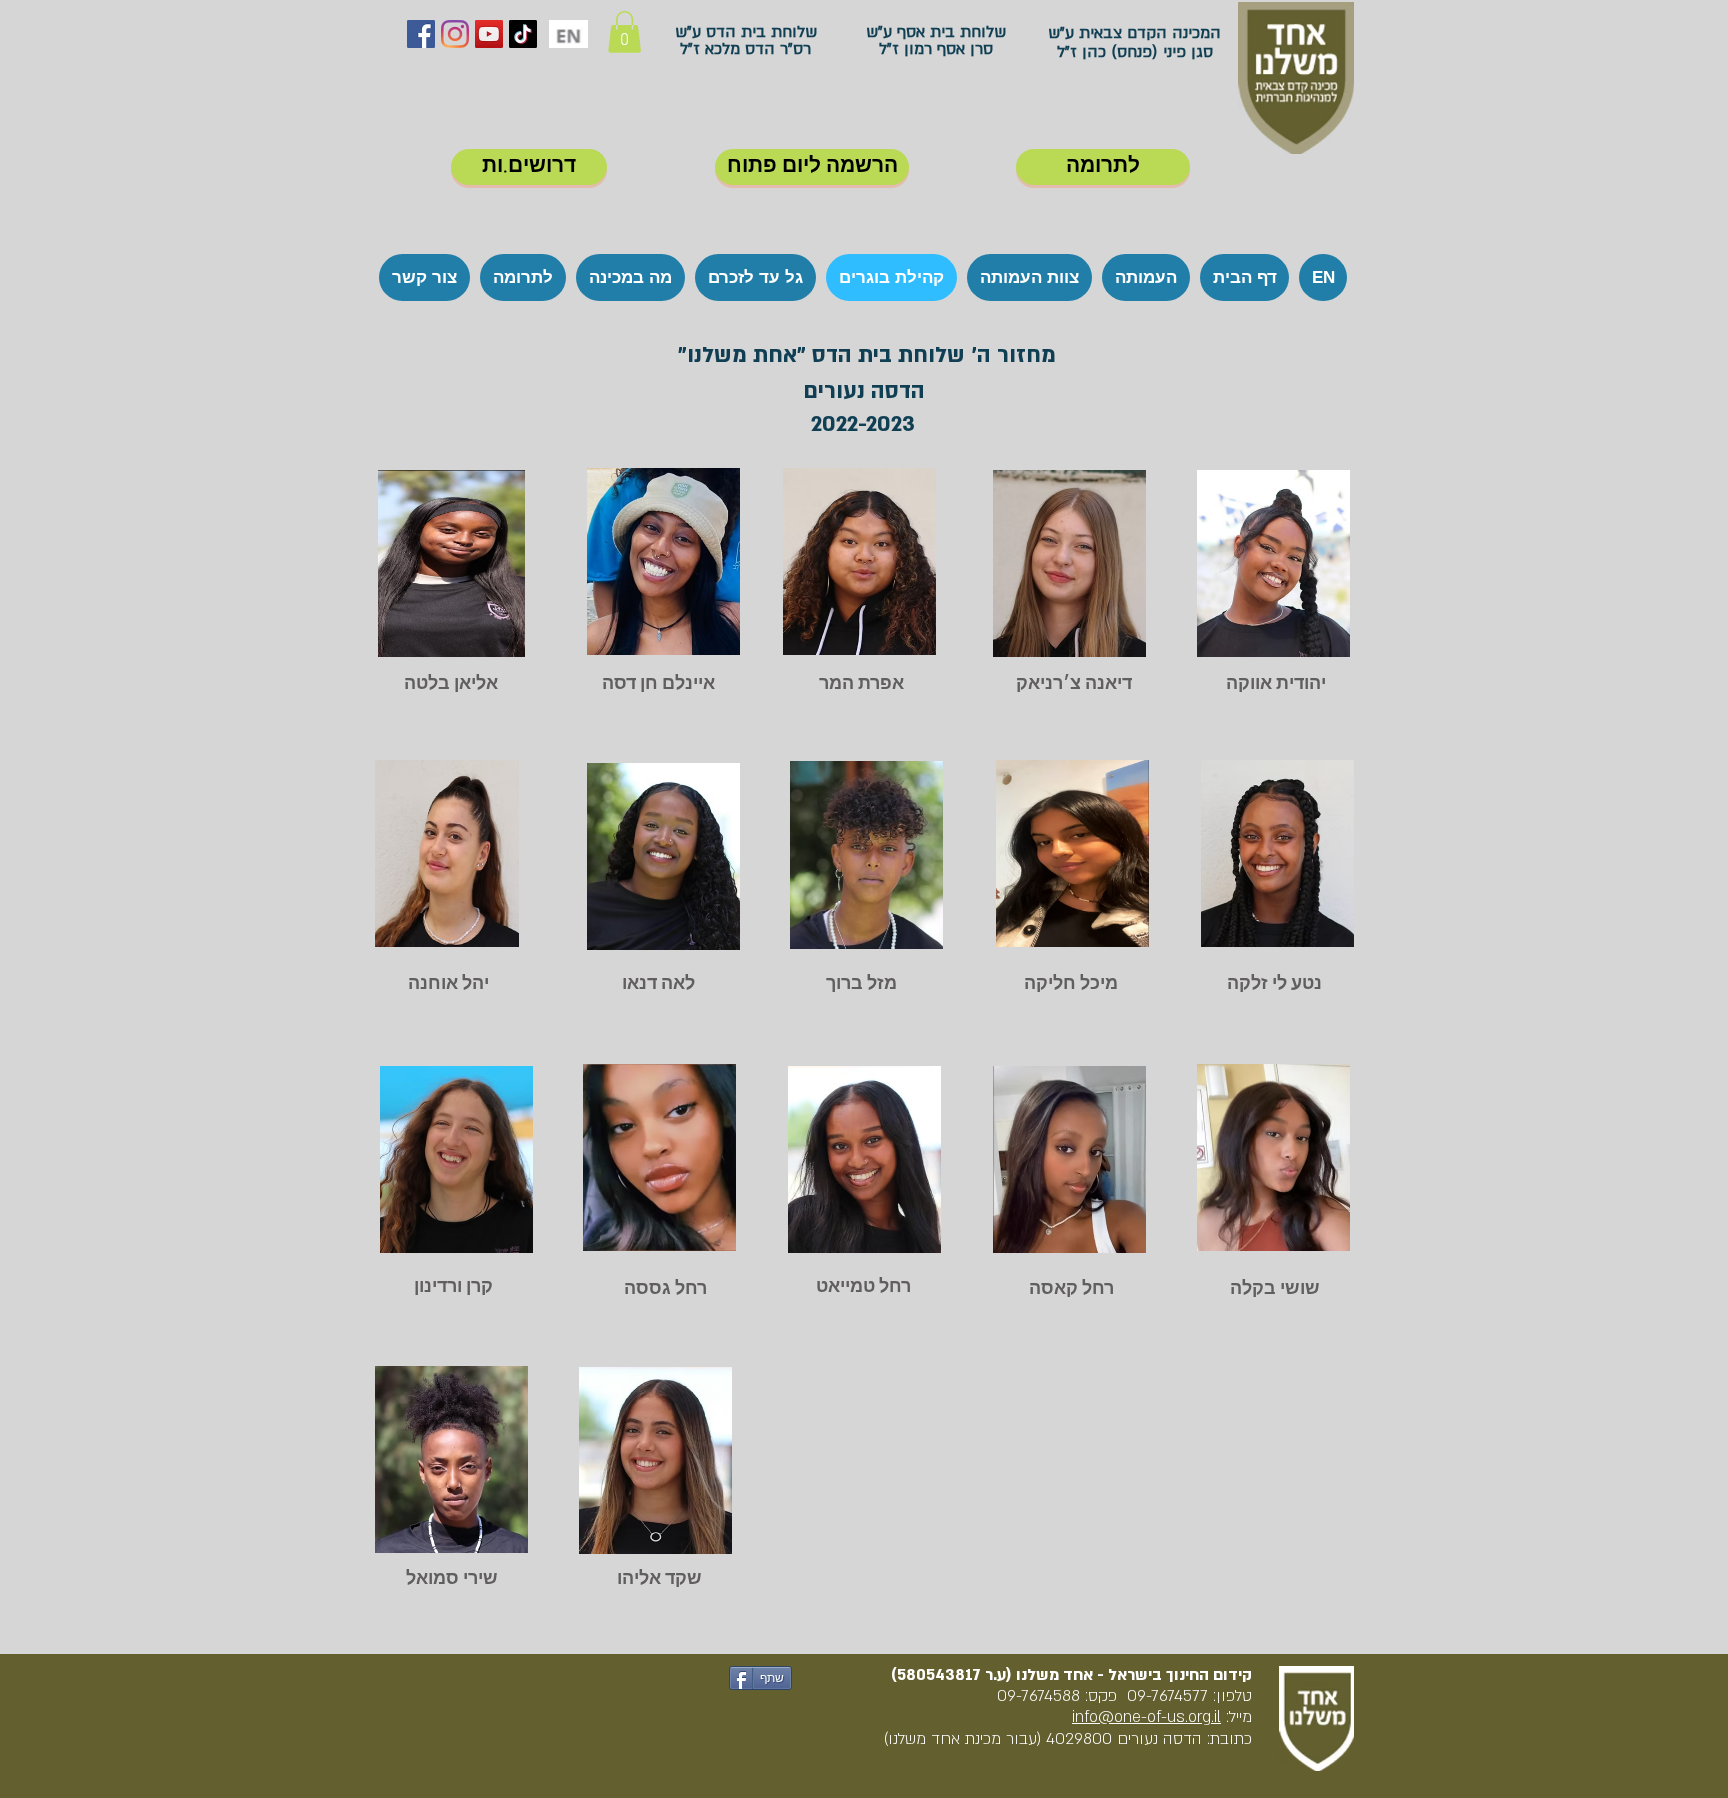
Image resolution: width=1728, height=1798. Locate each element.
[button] (624, 32)
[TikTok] (523, 34)
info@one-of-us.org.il (1146, 1717)
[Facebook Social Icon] (421, 34)
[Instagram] (455, 34)
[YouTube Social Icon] (489, 34)
